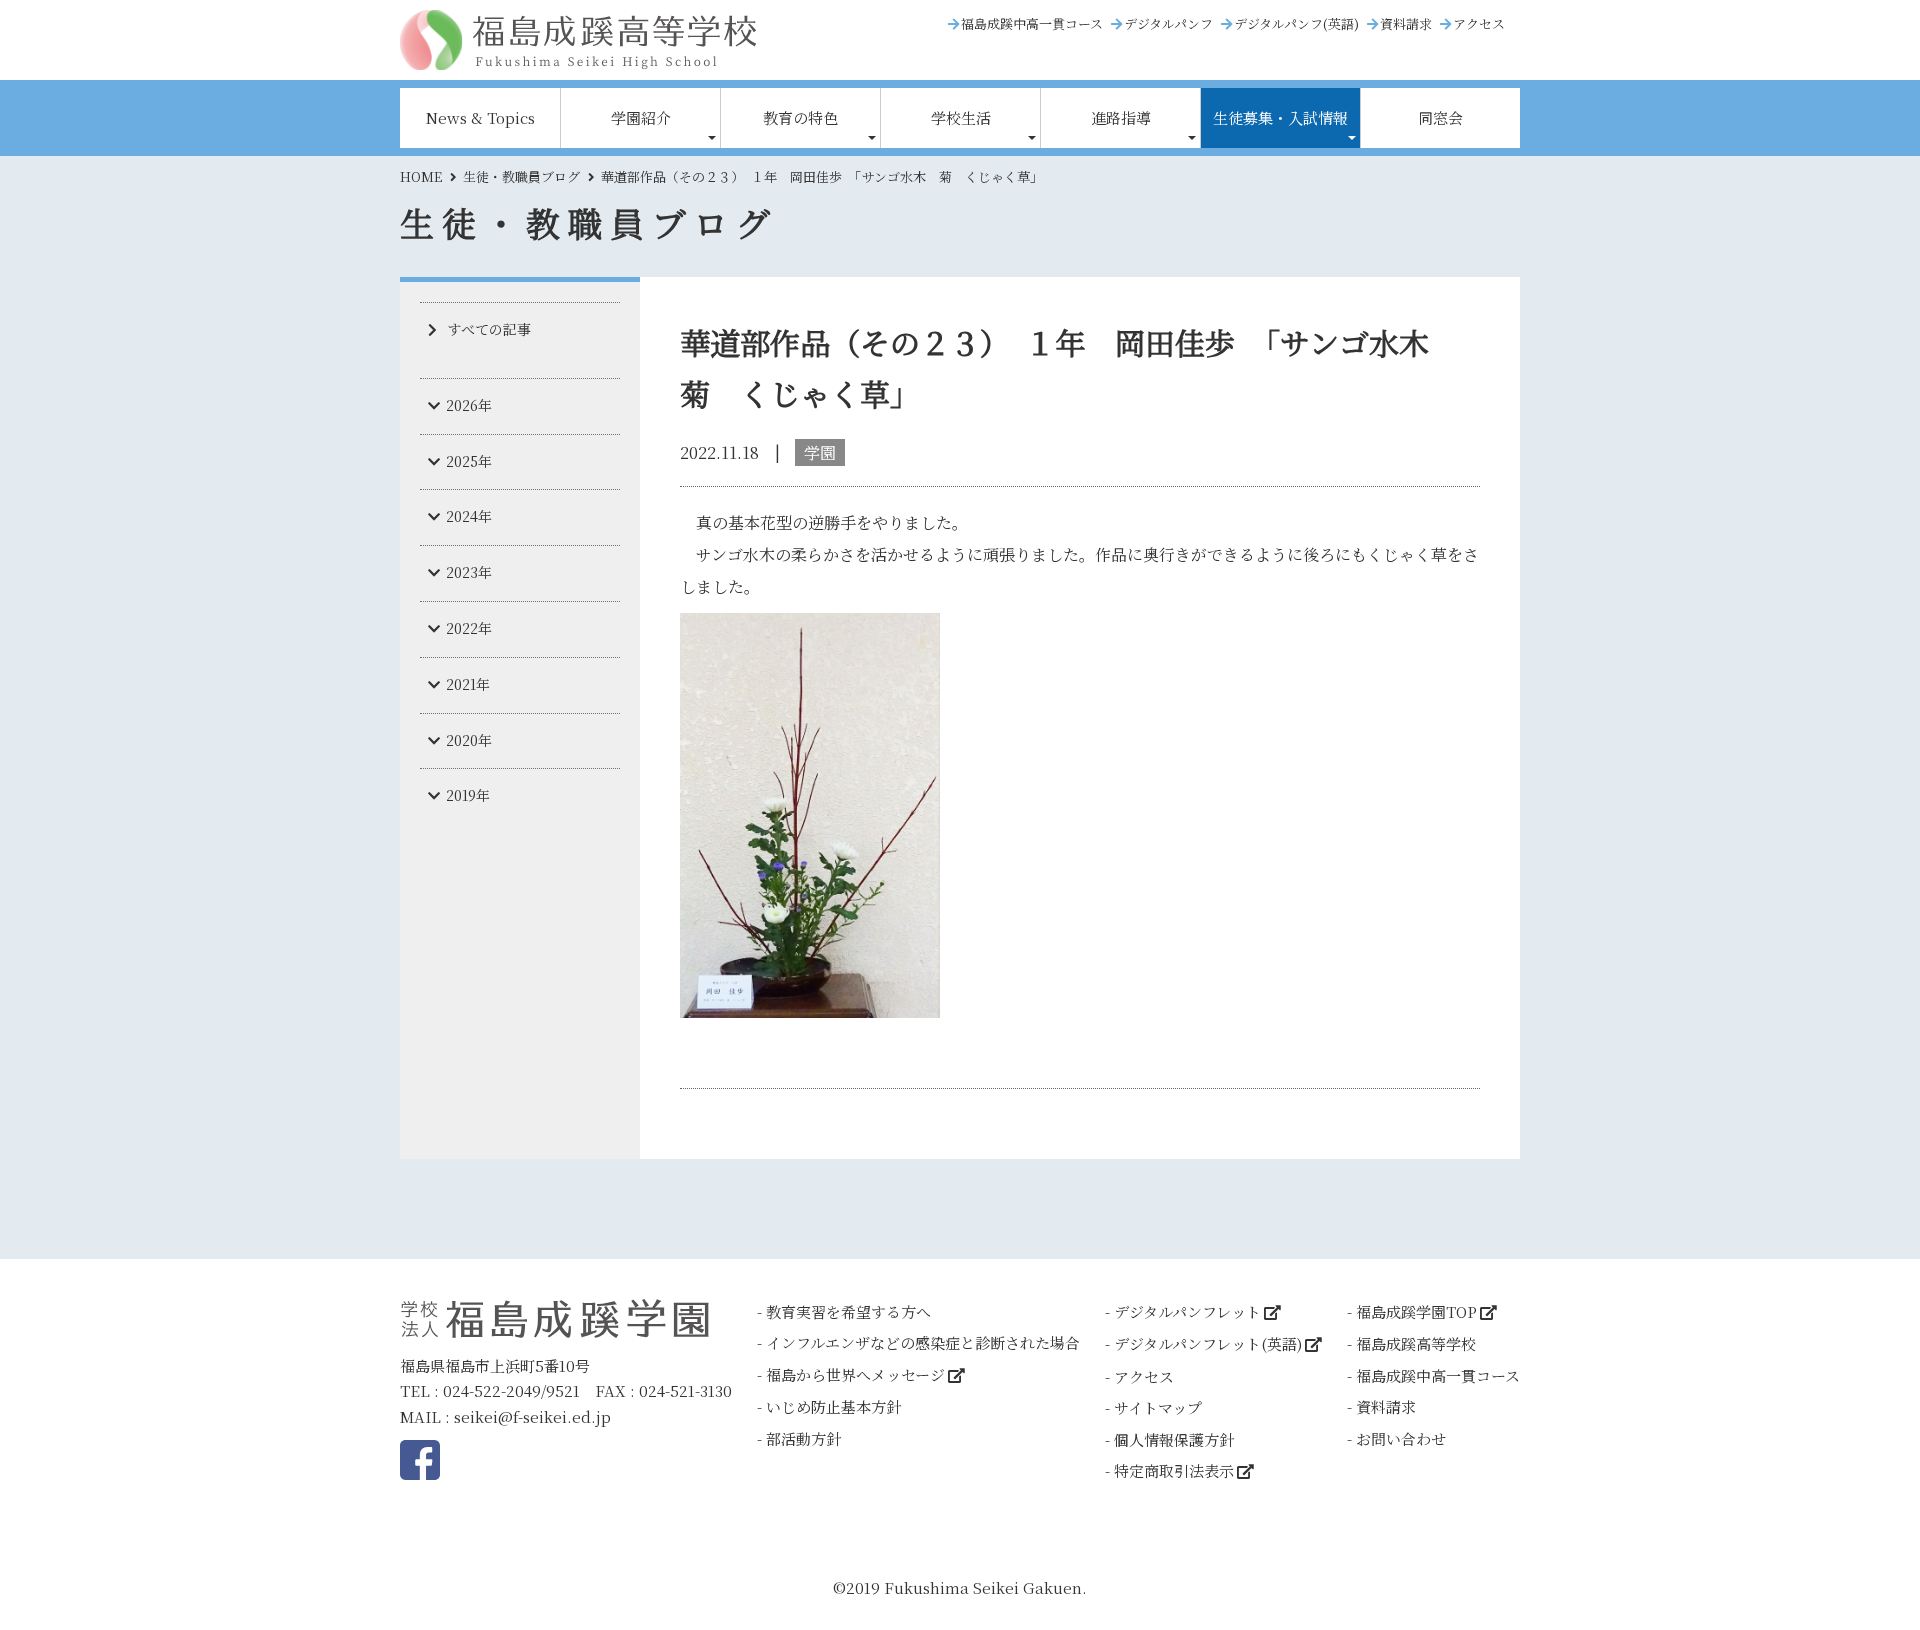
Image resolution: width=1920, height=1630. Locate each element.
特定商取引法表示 (1174, 1470)
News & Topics (480, 117)
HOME (421, 176)
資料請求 (1406, 23)
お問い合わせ (1401, 1438)
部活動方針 (803, 1438)
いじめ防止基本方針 (833, 1406)
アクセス (1479, 23)
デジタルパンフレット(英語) (1208, 1343)
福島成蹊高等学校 (1416, 1343)
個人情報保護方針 (1174, 1439)
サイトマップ (1158, 1407)
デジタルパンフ (1168, 23)
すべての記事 (489, 329)
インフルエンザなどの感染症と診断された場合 (923, 1342)
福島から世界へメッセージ (855, 1374)
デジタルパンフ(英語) (1296, 23)
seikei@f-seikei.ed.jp (532, 1416)
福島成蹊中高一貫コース (1032, 23)
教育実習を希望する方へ (848, 1311)
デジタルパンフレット (1187, 1311)
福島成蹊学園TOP (1416, 1311)
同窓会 (1440, 117)
